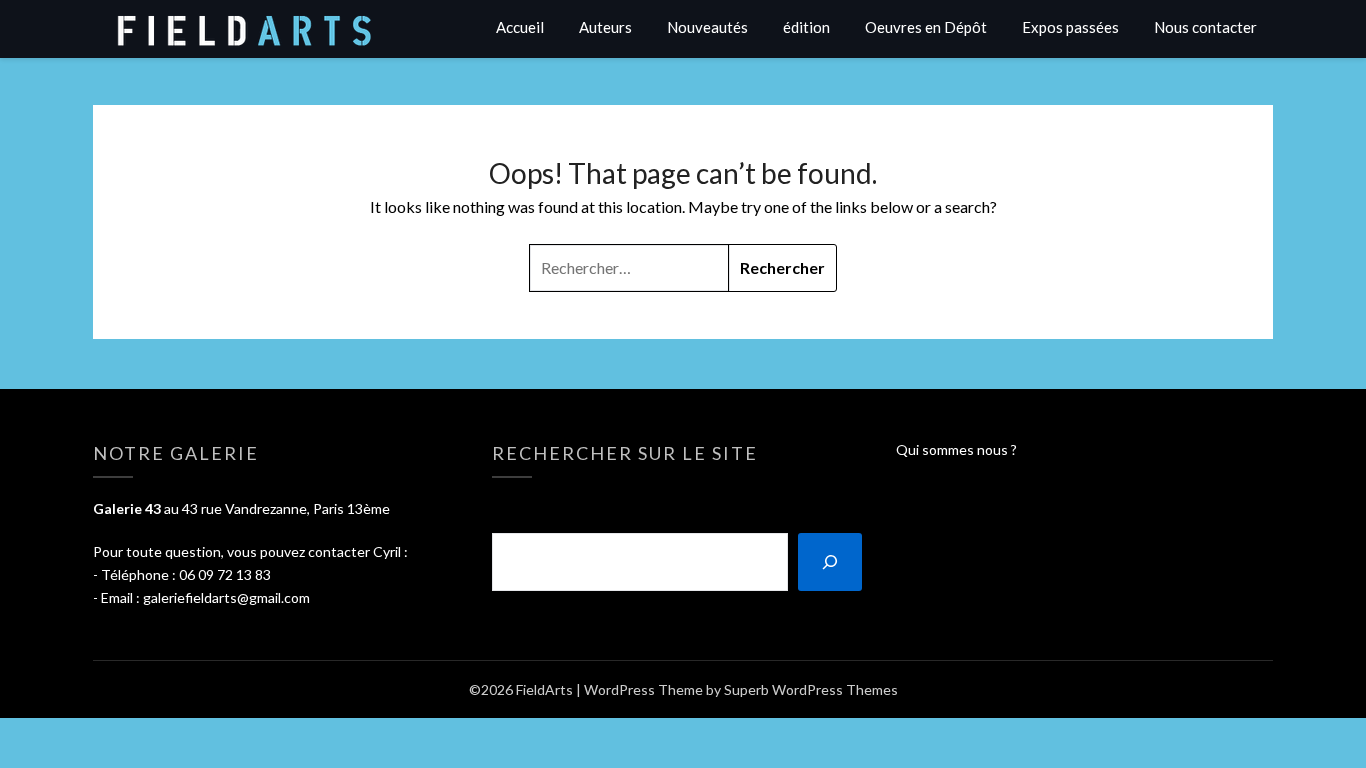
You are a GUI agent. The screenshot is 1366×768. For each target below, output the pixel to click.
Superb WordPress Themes (811, 689)
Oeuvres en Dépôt (926, 27)
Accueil (520, 27)
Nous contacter (1205, 27)
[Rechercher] (830, 562)
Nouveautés (707, 27)
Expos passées (1070, 27)
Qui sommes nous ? (956, 449)
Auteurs (605, 27)
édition (806, 27)
